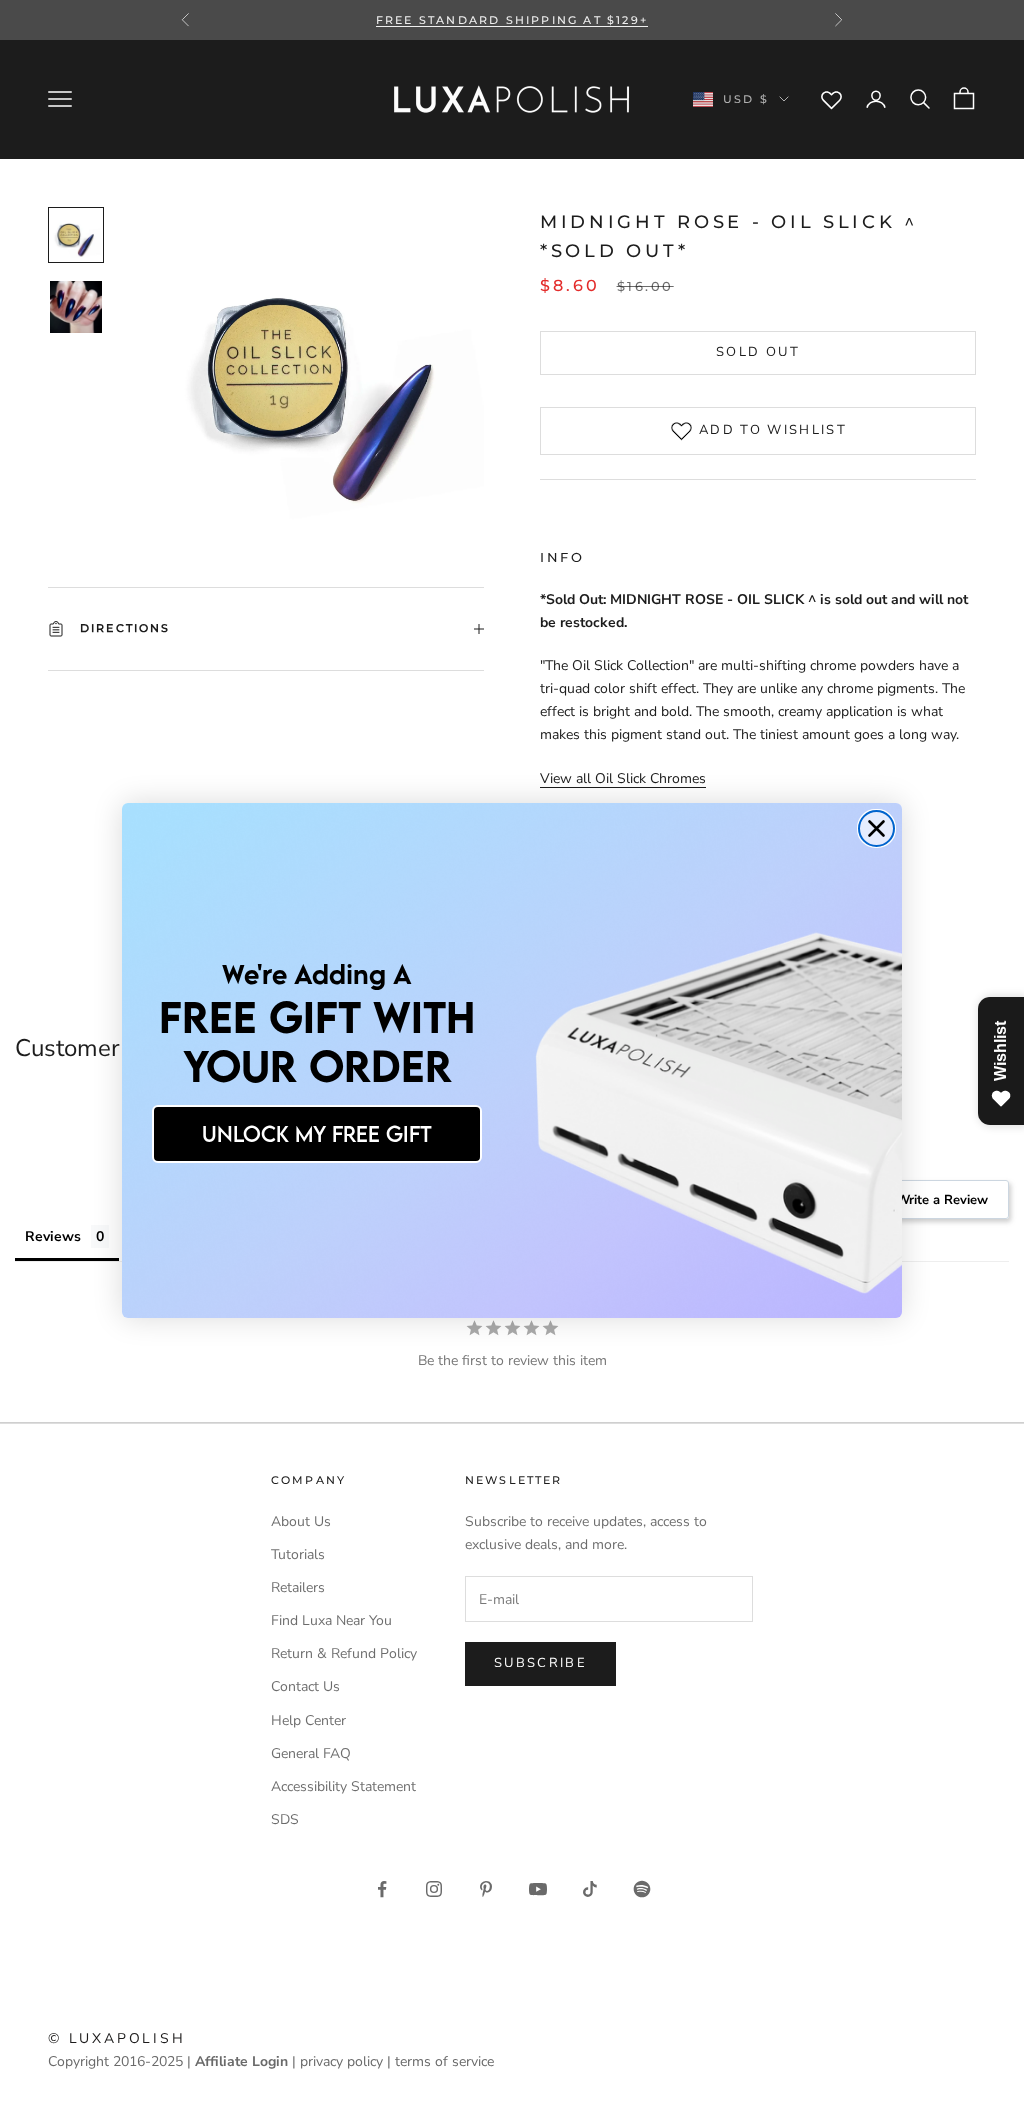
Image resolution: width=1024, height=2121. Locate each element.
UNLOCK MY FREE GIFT (317, 1133)
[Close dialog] (876, 828)
